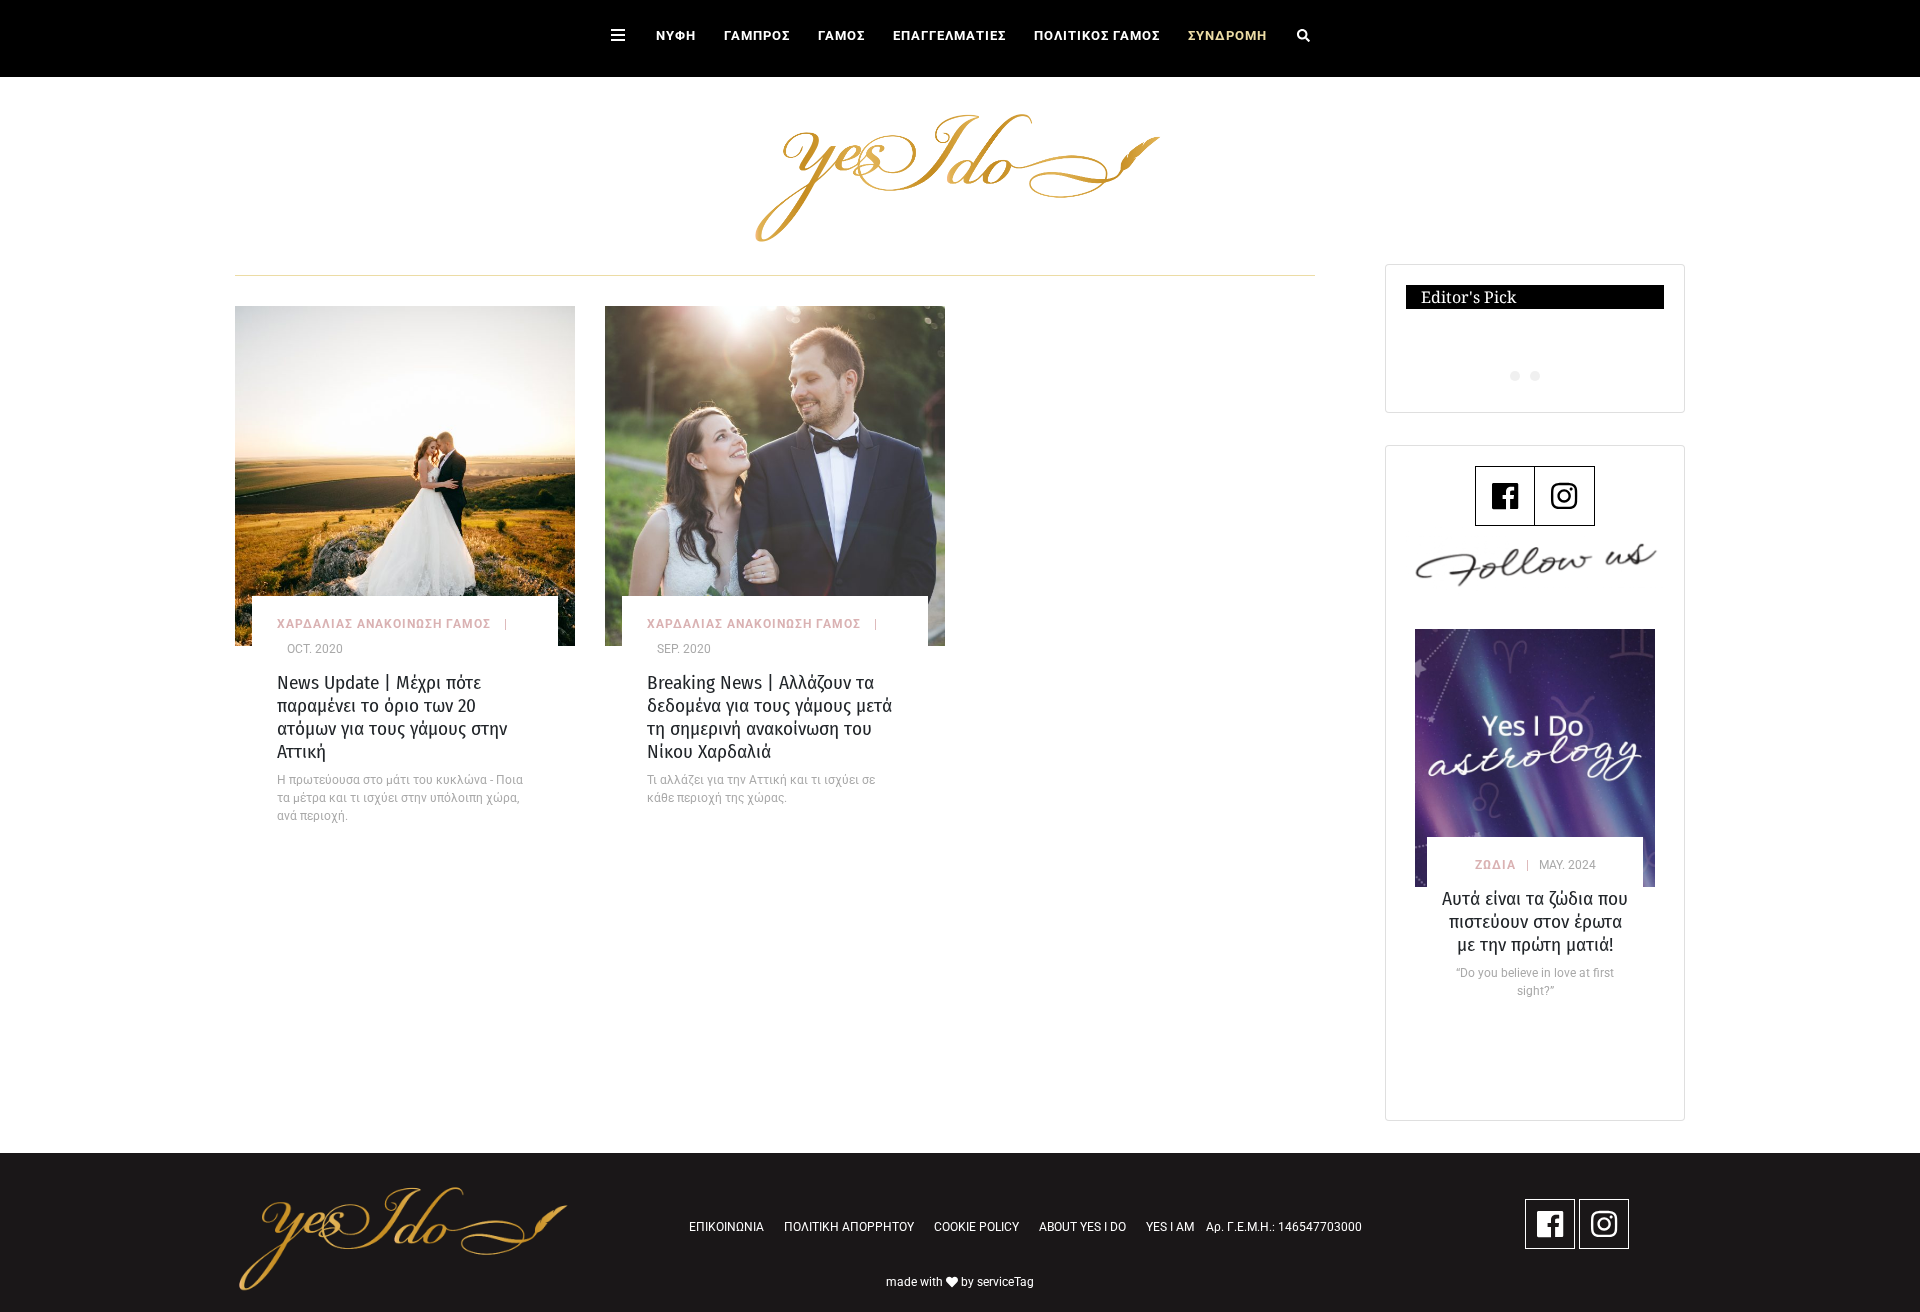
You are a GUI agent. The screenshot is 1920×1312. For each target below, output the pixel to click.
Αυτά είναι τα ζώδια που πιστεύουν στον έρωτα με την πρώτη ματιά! (1535, 921)
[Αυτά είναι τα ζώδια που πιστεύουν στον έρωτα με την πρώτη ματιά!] (1535, 757)
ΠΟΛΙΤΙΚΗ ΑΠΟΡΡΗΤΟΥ (849, 1227)
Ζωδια (1495, 865)
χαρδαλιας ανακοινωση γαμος (384, 624)
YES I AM (1170, 1227)
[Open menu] (618, 38)
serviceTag (1005, 1282)
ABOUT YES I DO (1082, 1227)
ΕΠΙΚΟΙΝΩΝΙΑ (726, 1227)
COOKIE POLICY (976, 1227)
